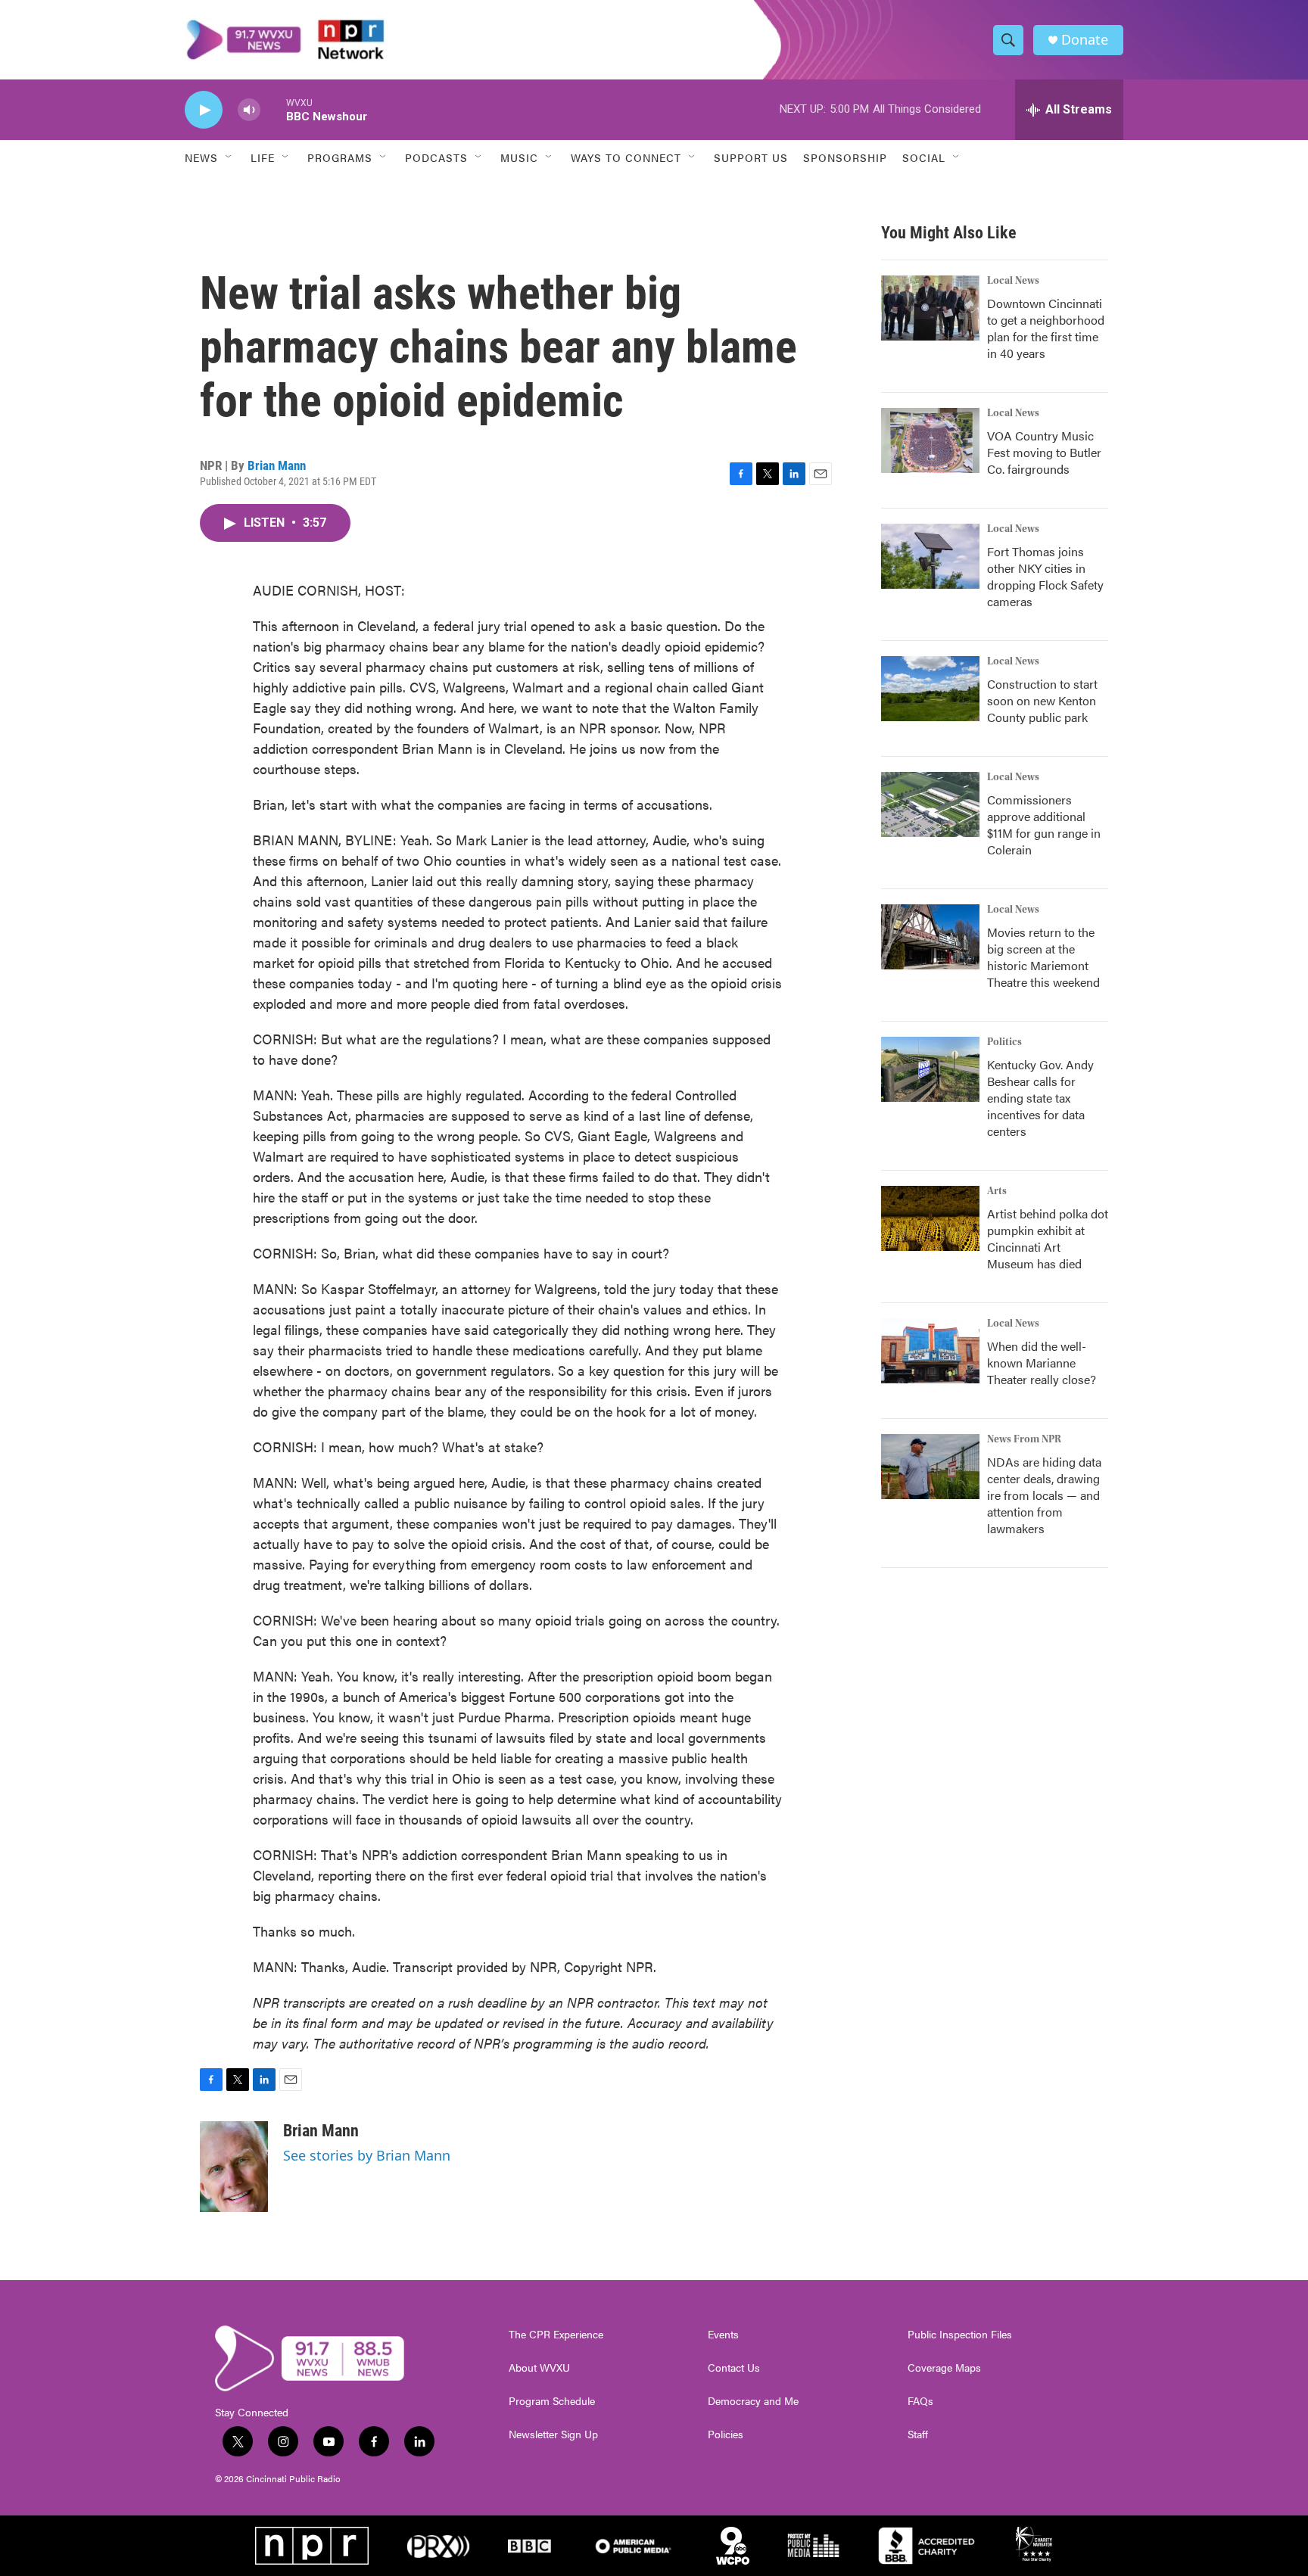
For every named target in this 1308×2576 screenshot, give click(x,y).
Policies (726, 2434)
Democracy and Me (753, 2401)
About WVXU (539, 2368)
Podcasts (436, 157)
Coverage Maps (944, 2368)
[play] (204, 110)
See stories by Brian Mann (367, 2155)
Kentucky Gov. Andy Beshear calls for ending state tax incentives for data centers (1040, 1098)
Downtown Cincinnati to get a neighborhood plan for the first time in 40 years (1046, 328)
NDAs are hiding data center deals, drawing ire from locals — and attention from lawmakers (1044, 1495)
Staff (918, 2434)
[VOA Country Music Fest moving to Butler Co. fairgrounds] (930, 440)
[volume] (249, 110)
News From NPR (1024, 1439)
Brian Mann (277, 465)
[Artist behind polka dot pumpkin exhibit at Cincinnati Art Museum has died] (930, 1218)
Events (723, 2335)
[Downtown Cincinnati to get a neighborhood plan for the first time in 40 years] (930, 308)
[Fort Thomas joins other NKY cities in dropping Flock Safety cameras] (930, 556)
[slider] (273, 109)
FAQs (920, 2401)
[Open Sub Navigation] (229, 157)
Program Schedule (552, 2401)
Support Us (751, 157)
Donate (1085, 40)
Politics (1004, 1042)
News (201, 157)
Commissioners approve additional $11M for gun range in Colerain (1044, 824)
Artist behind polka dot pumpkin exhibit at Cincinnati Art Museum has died (1048, 1238)
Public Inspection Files (960, 2335)
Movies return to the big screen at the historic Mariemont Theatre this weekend (1043, 957)
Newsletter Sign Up (553, 2434)
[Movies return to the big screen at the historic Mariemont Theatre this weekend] (930, 937)
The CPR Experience (556, 2335)
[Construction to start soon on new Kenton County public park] (930, 689)
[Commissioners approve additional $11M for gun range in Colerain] (930, 804)
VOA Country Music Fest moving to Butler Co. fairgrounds (1044, 452)
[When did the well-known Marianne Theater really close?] (930, 1351)
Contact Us (734, 2368)
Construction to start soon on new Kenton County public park (1042, 700)
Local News (1013, 281)
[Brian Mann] (234, 2167)
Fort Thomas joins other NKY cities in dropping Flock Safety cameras (1045, 576)
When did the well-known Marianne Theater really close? (1042, 1363)
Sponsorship (845, 157)
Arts (997, 1191)
